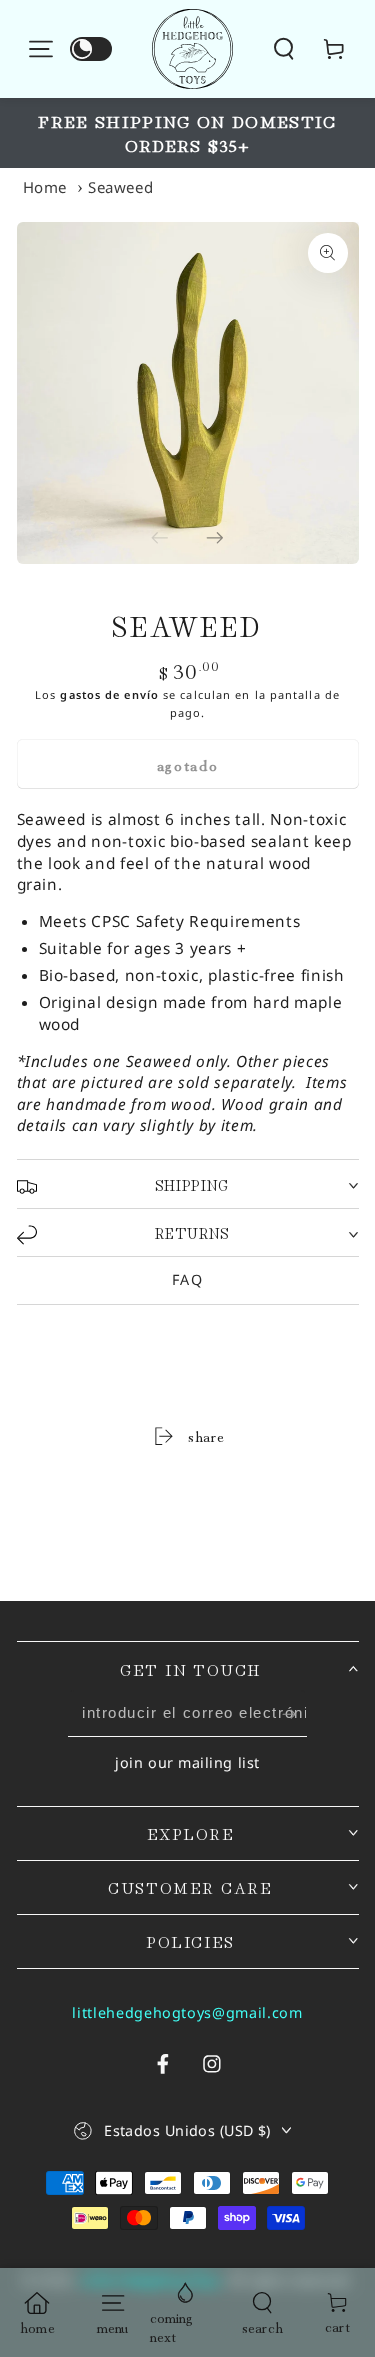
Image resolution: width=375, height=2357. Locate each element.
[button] (298, 48)
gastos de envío (109, 694)
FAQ (187, 1279)
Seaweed (121, 187)
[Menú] (42, 48)
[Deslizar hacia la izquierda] (160, 536)
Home (45, 187)
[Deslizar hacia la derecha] (215, 536)
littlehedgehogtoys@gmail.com (187, 2012)
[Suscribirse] (289, 1714)
